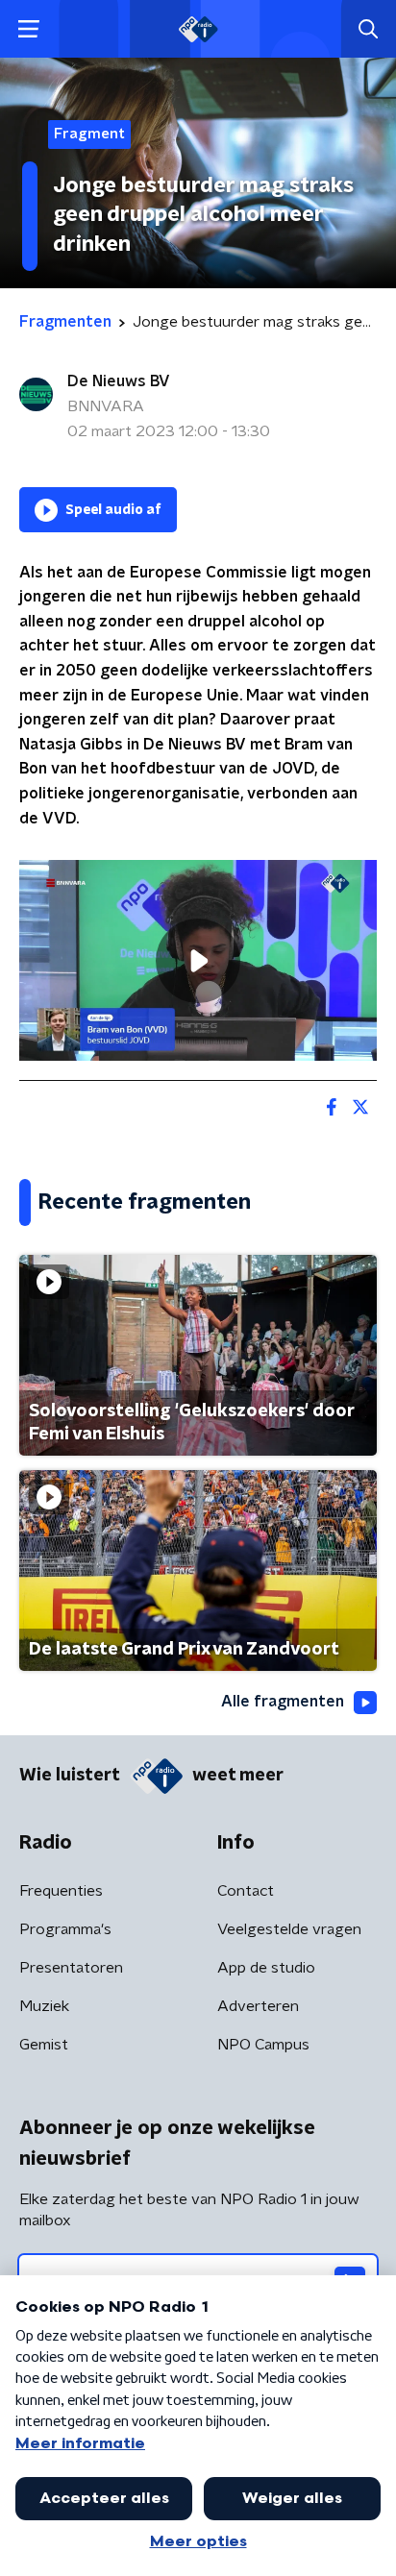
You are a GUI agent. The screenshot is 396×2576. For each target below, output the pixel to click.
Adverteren (258, 2006)
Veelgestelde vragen (289, 1929)
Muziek (44, 2006)
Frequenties (61, 1891)
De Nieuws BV (119, 381)
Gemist (44, 2045)
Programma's (65, 1929)
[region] (198, 960)
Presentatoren (71, 1968)
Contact (246, 1891)
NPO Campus (263, 2045)
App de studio (266, 1968)
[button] (28, 29)
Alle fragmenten (283, 1702)
